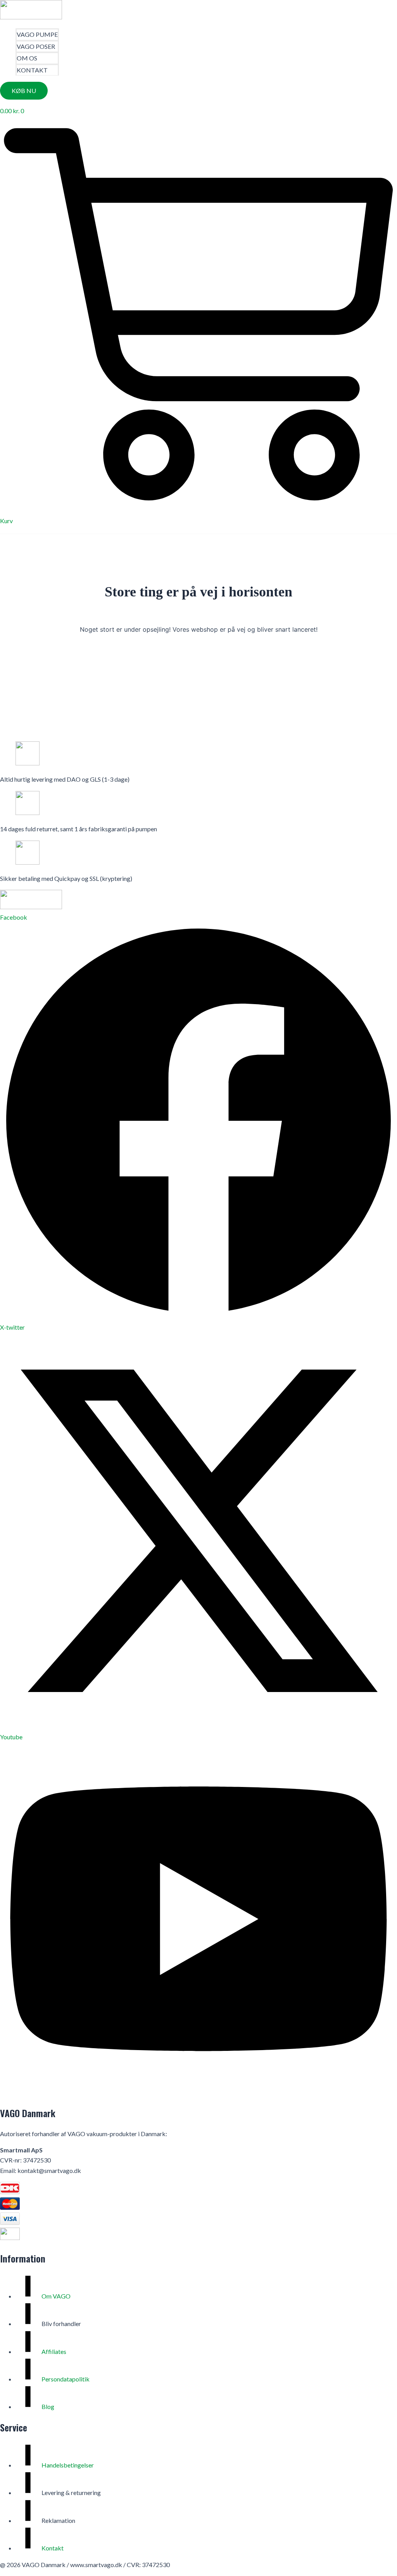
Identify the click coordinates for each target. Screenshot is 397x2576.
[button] (24, 91)
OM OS (27, 58)
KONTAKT (32, 70)
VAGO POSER (36, 46)
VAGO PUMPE (37, 34)
